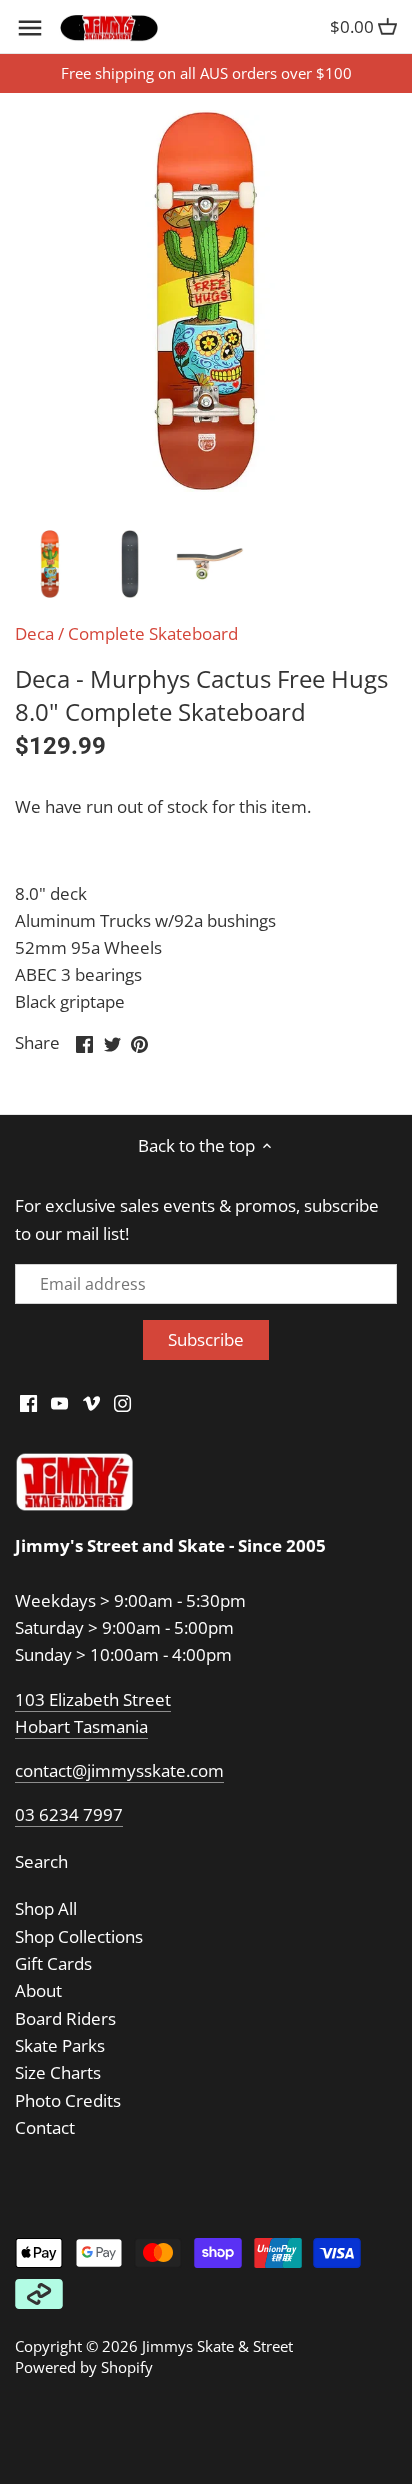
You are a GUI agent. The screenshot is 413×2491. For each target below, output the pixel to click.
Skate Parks (60, 2045)
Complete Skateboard (153, 633)
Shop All (46, 1908)
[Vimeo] (91, 1402)
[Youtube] (59, 1402)
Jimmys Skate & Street (217, 2346)
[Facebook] (28, 1402)
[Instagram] (122, 1402)
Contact (45, 2127)
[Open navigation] (30, 28)
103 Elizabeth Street (93, 1699)
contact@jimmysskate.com (119, 1770)
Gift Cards (53, 1963)
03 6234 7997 (69, 1814)
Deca (34, 633)
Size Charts (58, 2072)
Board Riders (65, 2018)
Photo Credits (68, 2100)
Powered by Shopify (84, 2367)
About (38, 1990)
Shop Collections (79, 1936)
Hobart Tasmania (81, 1726)
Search (41, 1861)
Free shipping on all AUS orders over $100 (206, 73)
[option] (50, 564)
